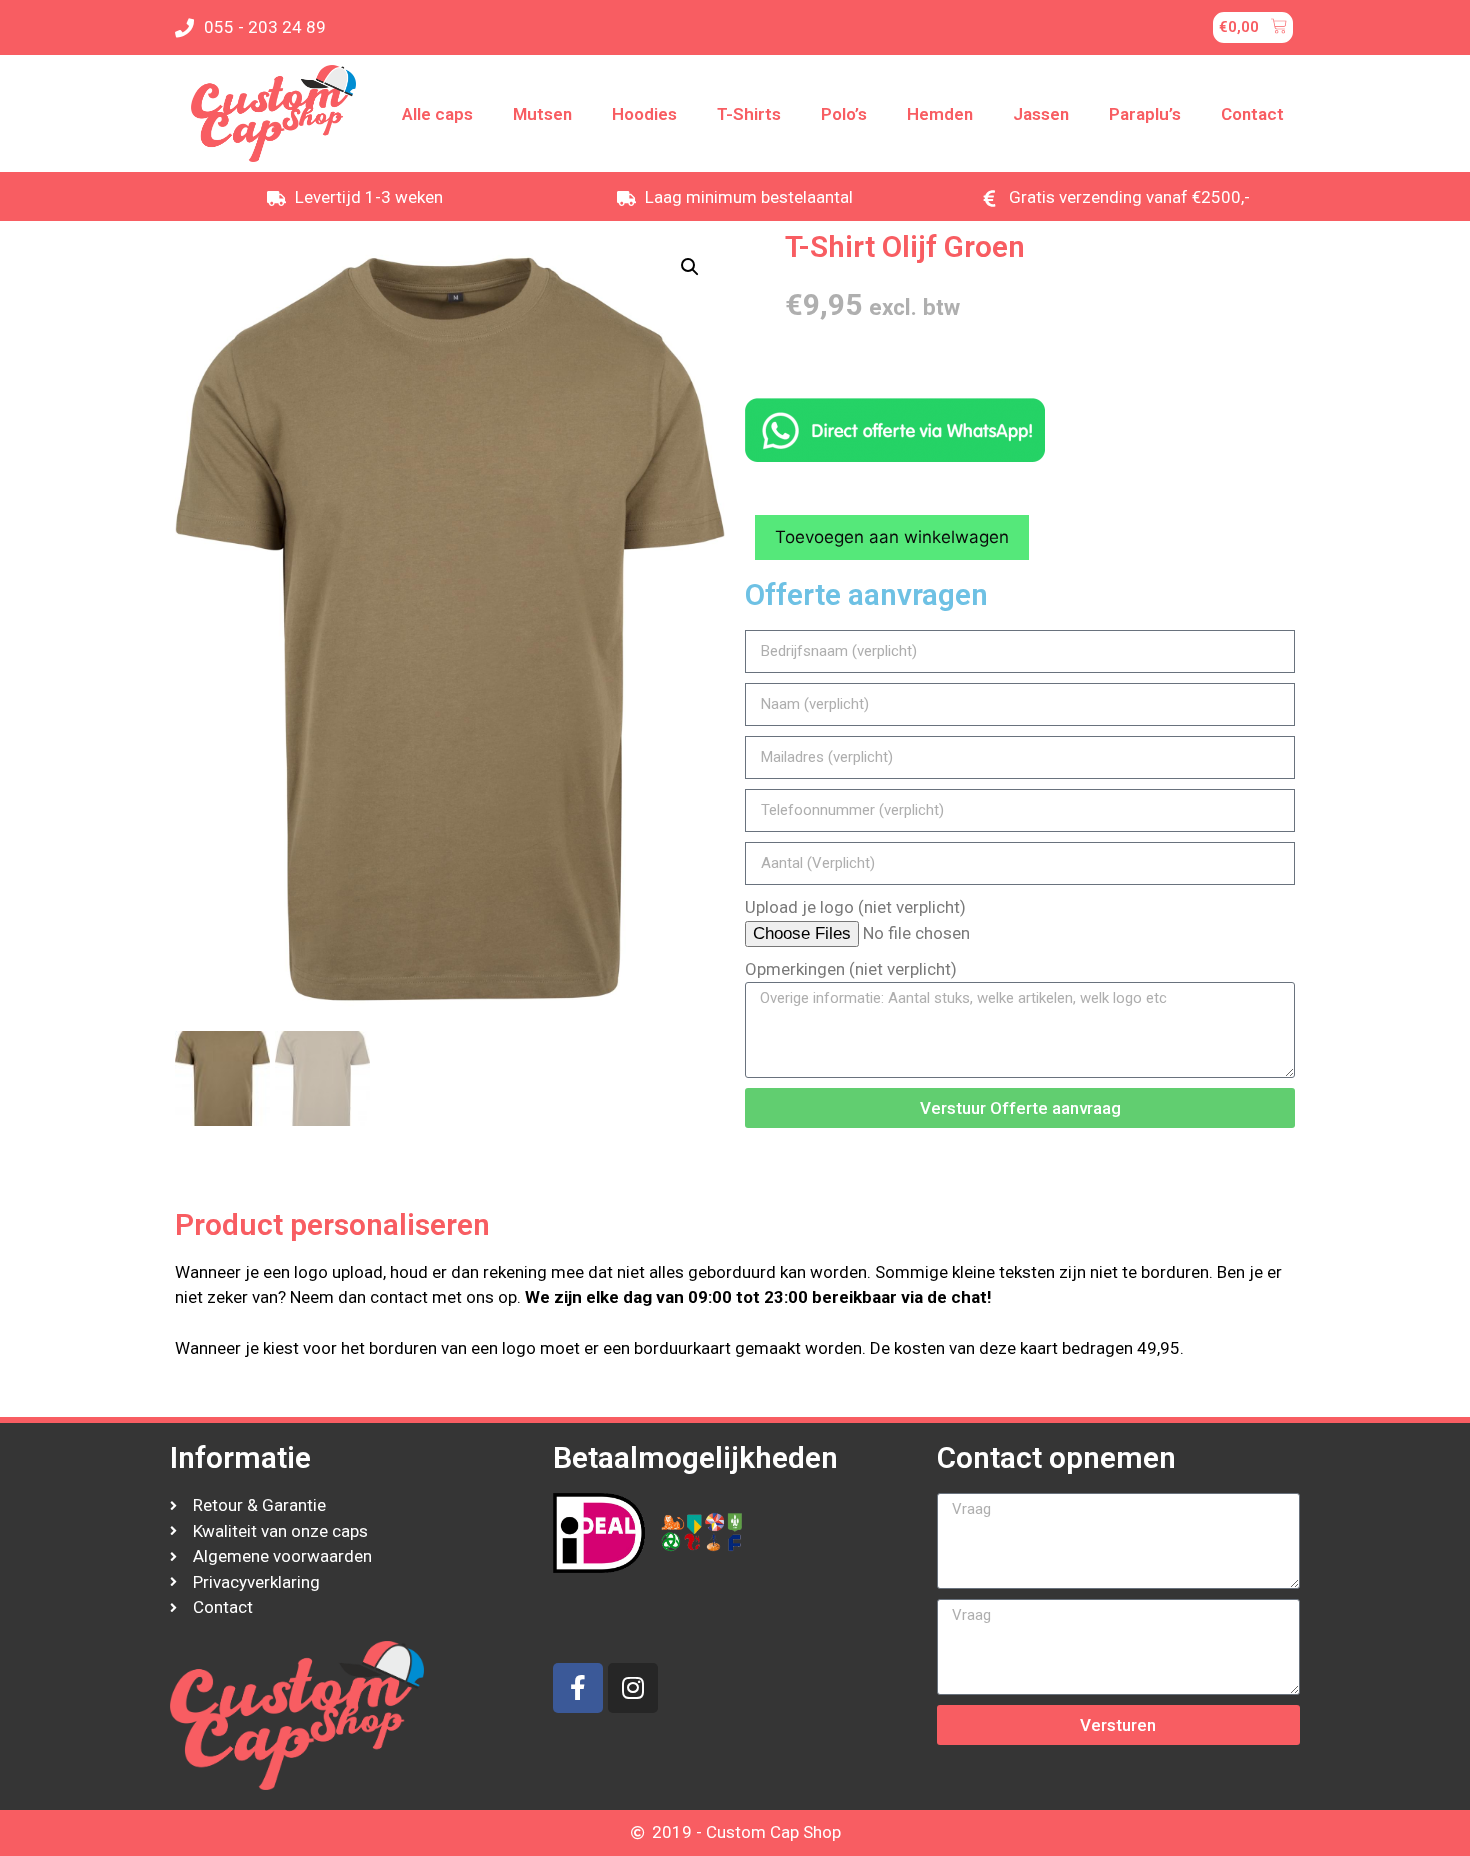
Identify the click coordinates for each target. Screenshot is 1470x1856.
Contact (1252, 114)
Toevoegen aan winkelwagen (892, 537)
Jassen (1041, 114)
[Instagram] (633, 1688)
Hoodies (644, 114)
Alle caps (437, 114)
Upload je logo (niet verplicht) (855, 907)
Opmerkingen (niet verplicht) (851, 969)
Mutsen (542, 114)
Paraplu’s (1145, 114)
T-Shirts (749, 114)
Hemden (940, 114)
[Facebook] (578, 1688)
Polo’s (844, 114)
